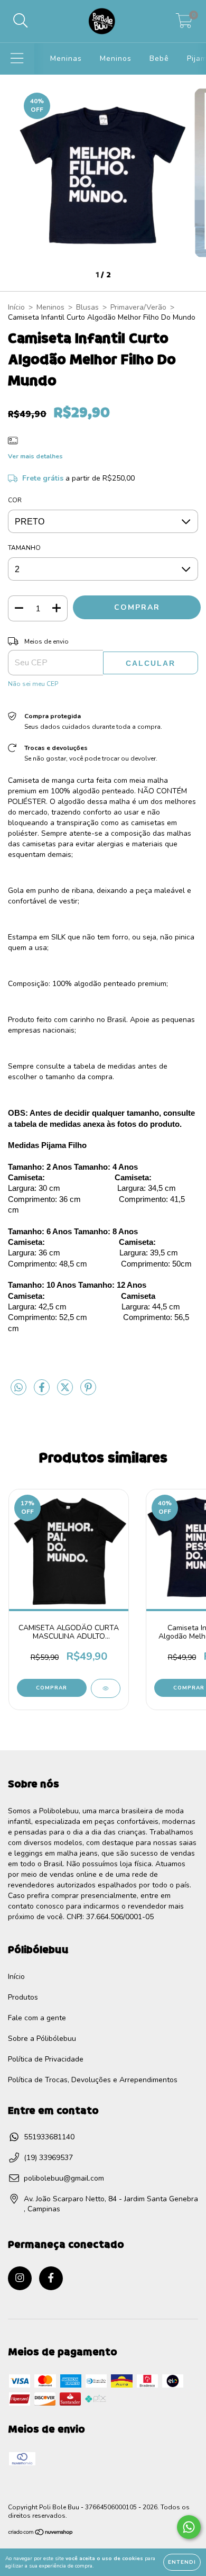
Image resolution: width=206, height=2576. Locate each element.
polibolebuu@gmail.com (64, 2178)
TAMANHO (24, 548)
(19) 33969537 (48, 2158)
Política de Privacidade (46, 2059)
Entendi (182, 2562)
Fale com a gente (37, 2018)
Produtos (23, 1997)
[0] (184, 24)
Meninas (66, 58)
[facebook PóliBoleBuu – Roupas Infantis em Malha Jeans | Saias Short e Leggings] (51, 2278)
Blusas (87, 307)
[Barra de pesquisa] (21, 21)
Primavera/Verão (138, 307)
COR (15, 500)
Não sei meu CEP (33, 684)
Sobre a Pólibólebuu (42, 2039)
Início (16, 307)
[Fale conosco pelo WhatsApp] (189, 2527)
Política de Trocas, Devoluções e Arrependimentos (93, 2080)
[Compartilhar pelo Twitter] (66, 1392)
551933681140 (49, 2137)
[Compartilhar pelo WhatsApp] (18, 1388)
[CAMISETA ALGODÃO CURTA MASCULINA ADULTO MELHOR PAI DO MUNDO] (106, 1688)
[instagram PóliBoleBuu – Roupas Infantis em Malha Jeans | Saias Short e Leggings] (20, 2278)
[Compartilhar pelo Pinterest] (88, 1392)
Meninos (116, 58)
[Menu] (17, 59)
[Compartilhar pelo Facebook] (43, 1392)
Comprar (51, 1688)
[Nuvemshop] (41, 2534)
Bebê (159, 58)
